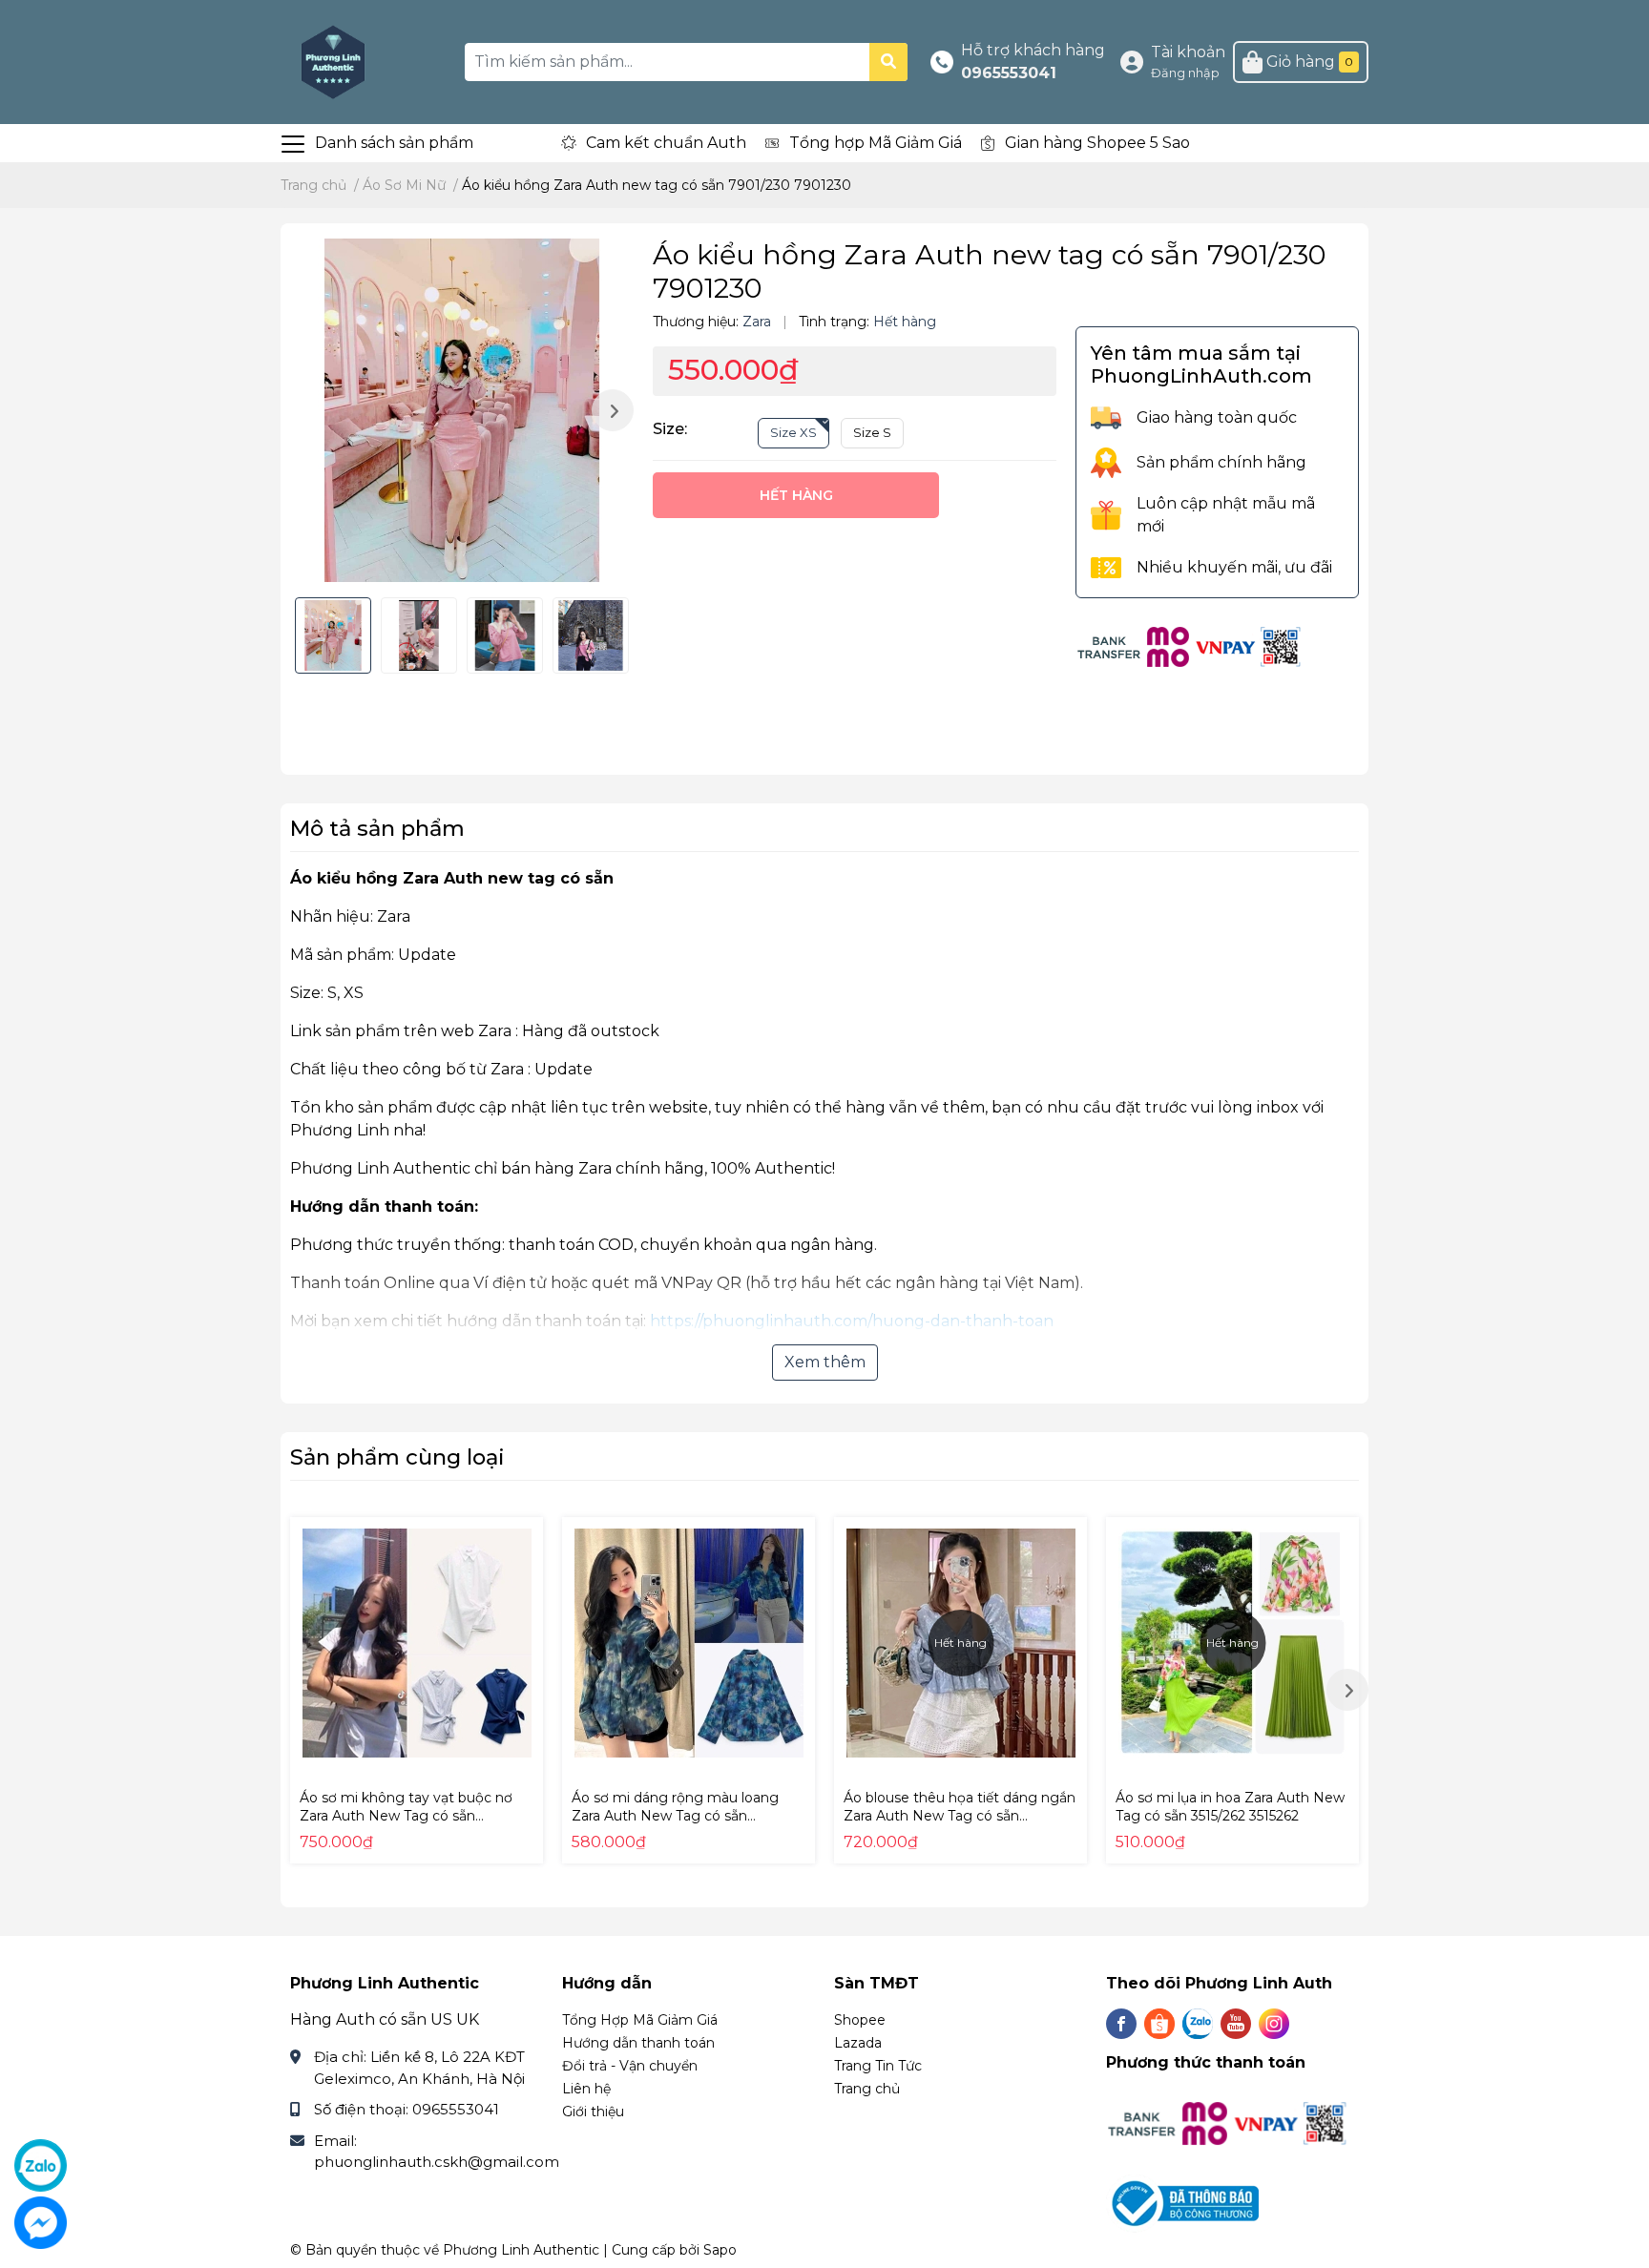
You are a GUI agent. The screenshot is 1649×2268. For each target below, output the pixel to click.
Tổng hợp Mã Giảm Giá (876, 143)
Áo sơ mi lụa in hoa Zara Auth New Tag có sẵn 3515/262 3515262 (1230, 1807)
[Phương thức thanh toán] (1190, 645)
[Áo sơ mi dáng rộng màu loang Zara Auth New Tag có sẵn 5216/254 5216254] (689, 1644)
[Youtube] (1236, 2024)
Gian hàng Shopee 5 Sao (1097, 143)
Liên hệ (586, 2089)
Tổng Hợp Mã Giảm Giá (640, 2020)
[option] (462, 410)
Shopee (860, 2020)
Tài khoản (1188, 52)
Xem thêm (825, 1362)
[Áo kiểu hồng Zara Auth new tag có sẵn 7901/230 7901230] (462, 410)
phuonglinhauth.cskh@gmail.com (437, 2162)
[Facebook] (1121, 2024)
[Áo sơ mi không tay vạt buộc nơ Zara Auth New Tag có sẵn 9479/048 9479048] (417, 1644)
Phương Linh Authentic (521, 2250)
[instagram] (1274, 2024)
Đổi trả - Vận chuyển (630, 2066)
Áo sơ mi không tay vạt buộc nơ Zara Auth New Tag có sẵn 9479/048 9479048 (406, 1816)
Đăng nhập (1185, 73)
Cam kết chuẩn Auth (666, 143)
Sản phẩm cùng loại (397, 1457)
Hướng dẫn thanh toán (638, 2043)
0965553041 (1009, 73)
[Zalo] (1198, 2024)
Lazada (858, 2043)
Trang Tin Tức (878, 2066)
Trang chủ (867, 2089)
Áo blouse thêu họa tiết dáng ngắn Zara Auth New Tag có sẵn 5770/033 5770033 (960, 1816)
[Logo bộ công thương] (1185, 2203)
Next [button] (613, 410)
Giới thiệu (593, 2112)
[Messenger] (41, 2223)
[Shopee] (1159, 2024)
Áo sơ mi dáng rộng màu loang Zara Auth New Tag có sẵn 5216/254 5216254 (675, 1816)
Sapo (720, 2250)
